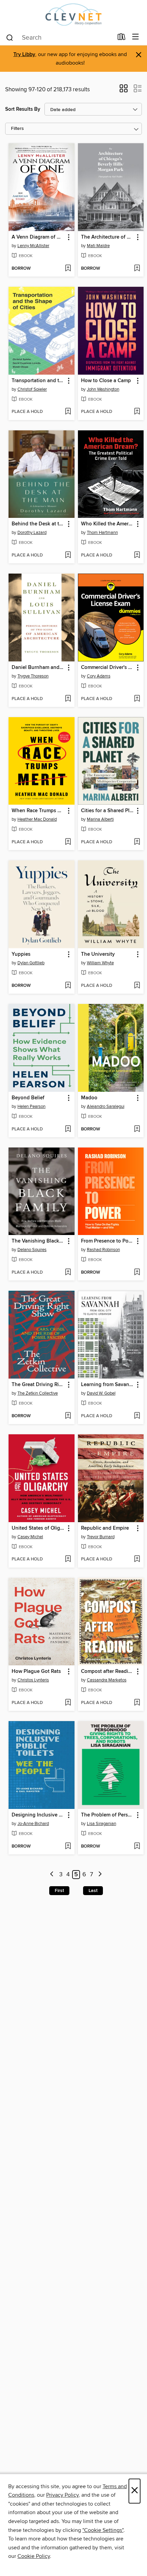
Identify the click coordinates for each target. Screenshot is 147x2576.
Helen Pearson (31, 1106)
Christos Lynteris (33, 1680)
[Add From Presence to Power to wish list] (137, 1273)
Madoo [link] (89, 1098)
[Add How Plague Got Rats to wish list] (68, 1703)
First (59, 1891)
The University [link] (98, 954)
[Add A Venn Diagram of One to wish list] (68, 269)
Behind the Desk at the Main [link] (38, 524)
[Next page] (100, 1875)
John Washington (103, 389)
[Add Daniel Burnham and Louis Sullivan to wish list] (68, 699)
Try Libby (24, 55)
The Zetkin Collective (38, 1393)
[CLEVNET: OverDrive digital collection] (73, 15)
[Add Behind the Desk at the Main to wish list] (68, 555)
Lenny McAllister (33, 246)
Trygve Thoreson (33, 676)
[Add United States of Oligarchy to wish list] (68, 1559)
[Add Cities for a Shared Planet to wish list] (137, 842)
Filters (17, 129)
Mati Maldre (98, 246)
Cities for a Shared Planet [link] (108, 811)
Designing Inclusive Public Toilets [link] (38, 1815)
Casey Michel (30, 1537)
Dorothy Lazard (32, 533)
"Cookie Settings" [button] (103, 2530)
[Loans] (122, 38)
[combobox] (59, 38)
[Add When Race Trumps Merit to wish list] (68, 842)
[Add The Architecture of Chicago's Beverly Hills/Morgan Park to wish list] (137, 269)
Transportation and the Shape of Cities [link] (38, 381)
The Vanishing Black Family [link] (38, 1241)
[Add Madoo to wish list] (137, 1129)
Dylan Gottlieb (31, 963)
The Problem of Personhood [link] (108, 1815)
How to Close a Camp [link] (106, 381)
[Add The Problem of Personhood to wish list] (137, 1847)
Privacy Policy (62, 2495)
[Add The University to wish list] (137, 986)
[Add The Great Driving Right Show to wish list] (68, 1416)
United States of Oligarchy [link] (38, 1528)
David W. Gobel (101, 1393)
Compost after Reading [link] (108, 1672)
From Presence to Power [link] (108, 1241)
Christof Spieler (32, 389)
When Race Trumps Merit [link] (38, 811)
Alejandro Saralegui (106, 1106)
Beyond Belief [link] (28, 1098)
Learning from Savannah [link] (108, 1385)
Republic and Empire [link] (105, 1528)
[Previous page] (52, 1875)
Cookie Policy (34, 2556)
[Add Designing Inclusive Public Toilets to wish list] (68, 1847)
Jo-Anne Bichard (33, 1824)
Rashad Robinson (103, 1250)
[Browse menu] (136, 37)
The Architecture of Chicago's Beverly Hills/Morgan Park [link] (108, 237)
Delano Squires (32, 1250)
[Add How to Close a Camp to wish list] (137, 412)
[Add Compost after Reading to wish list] (137, 1703)
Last (93, 1891)
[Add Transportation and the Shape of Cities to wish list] (68, 412)
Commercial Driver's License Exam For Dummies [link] (108, 668)
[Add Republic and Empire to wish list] (137, 1559)
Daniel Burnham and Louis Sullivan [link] (38, 668)
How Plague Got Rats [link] (36, 1672)
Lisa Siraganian (102, 1824)
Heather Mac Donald (37, 819)
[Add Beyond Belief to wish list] (68, 1129)
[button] (124, 91)
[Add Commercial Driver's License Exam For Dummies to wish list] (137, 699)
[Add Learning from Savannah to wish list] (137, 1416)
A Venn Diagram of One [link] (38, 237)
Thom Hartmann (102, 533)
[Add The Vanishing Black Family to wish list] (68, 1273)
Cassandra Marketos (107, 1680)
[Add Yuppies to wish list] (68, 986)
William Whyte (100, 963)
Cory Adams (99, 676)
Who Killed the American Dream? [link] (108, 524)
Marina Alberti (100, 819)
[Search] (10, 37)
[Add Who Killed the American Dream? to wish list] (137, 555)
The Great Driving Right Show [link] (38, 1385)
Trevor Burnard (101, 1537)
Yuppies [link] (21, 954)
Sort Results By (23, 109)
